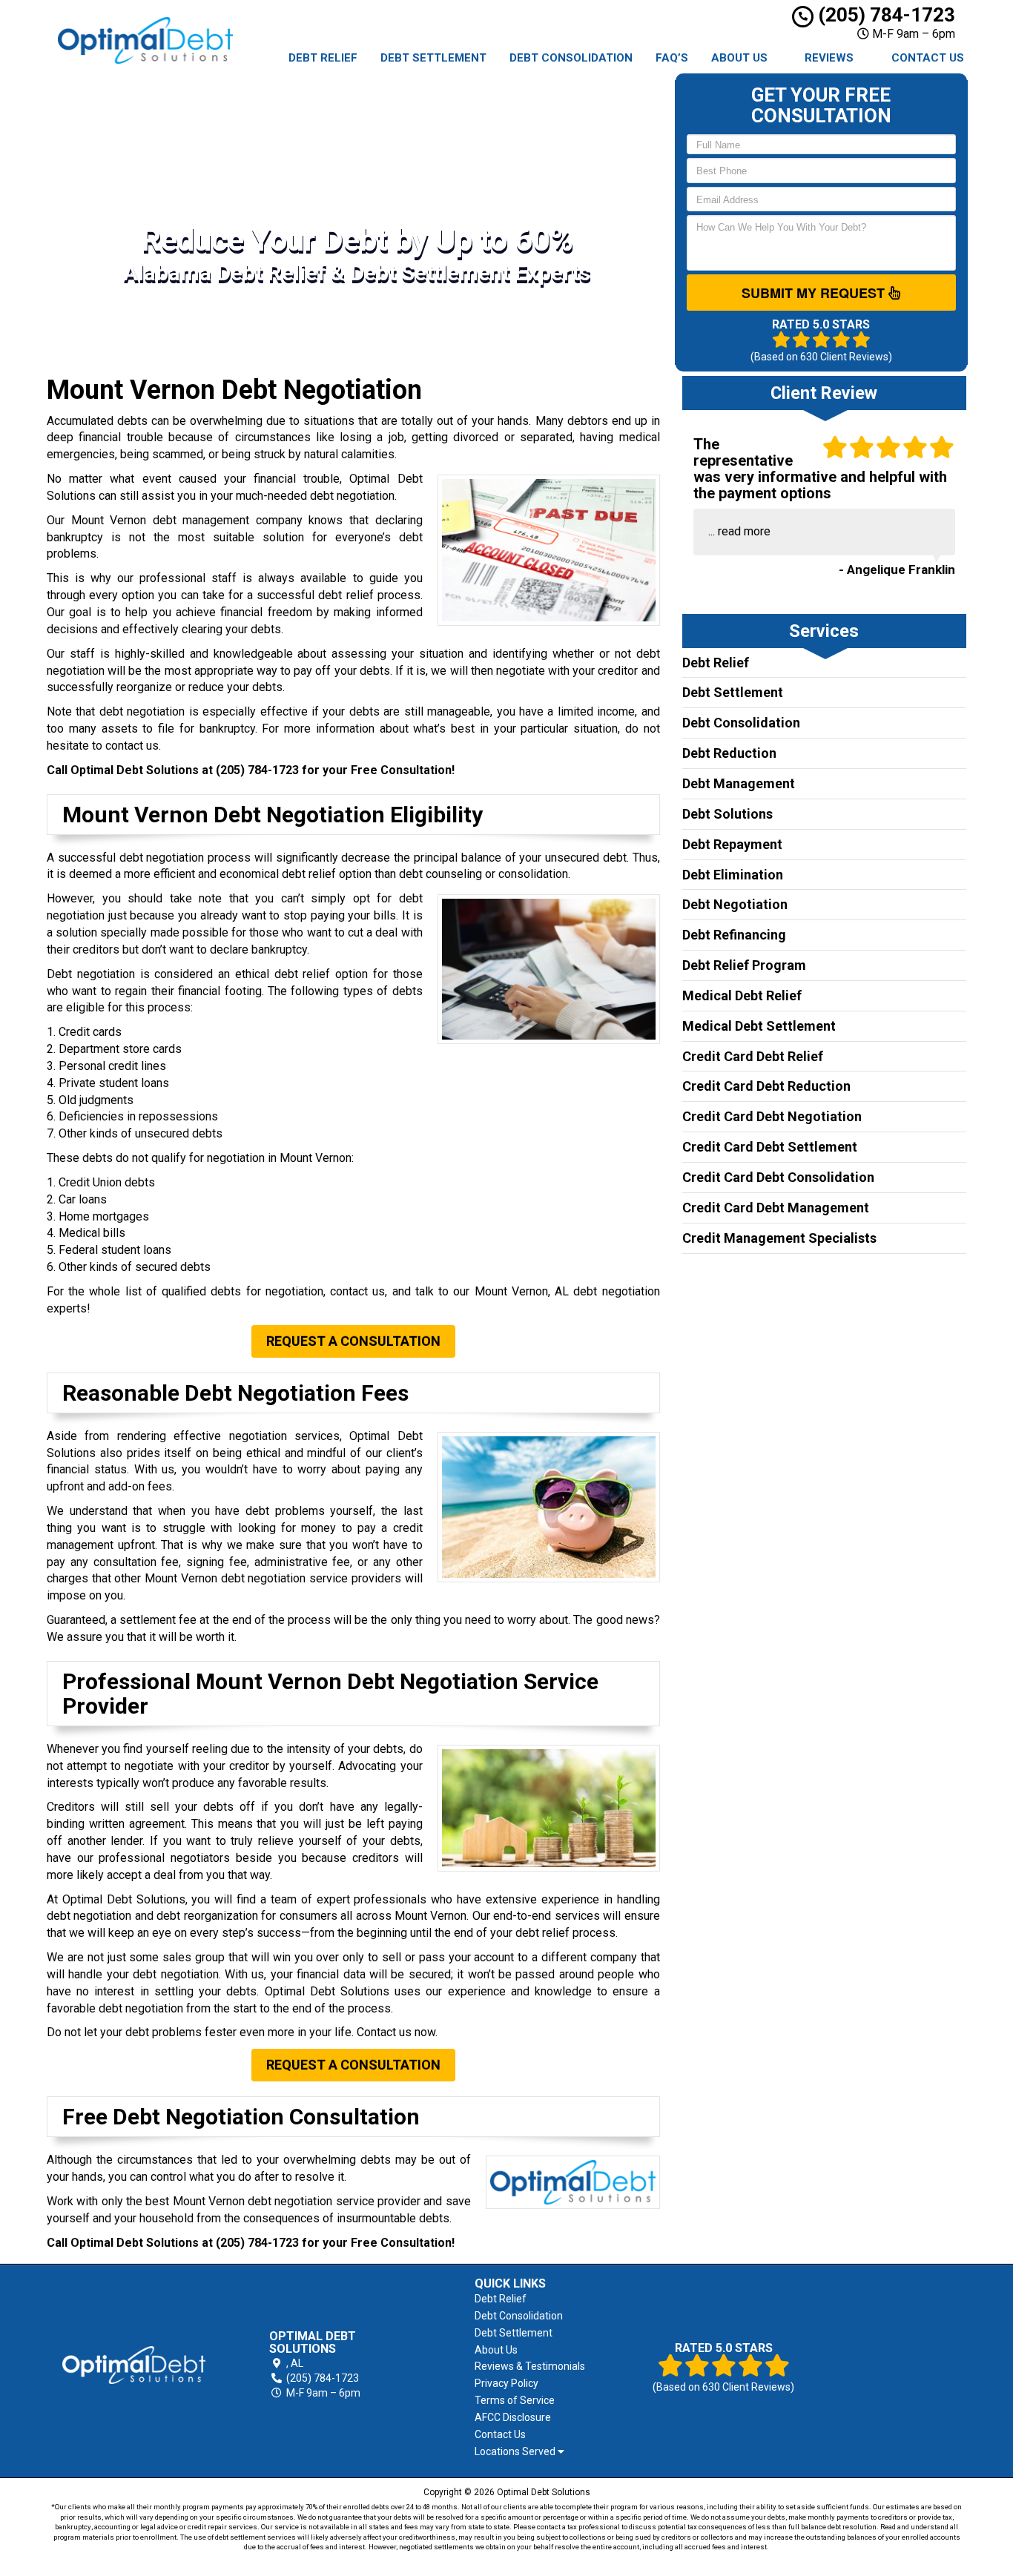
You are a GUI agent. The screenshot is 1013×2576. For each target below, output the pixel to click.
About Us (739, 58)
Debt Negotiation (735, 904)
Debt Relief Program (744, 965)
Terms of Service (515, 2400)
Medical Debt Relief (742, 995)
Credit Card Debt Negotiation (772, 1116)
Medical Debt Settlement (759, 1026)
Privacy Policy (506, 2383)
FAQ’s (672, 58)
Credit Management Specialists (779, 1238)
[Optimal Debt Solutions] (134, 2365)
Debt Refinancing (734, 935)
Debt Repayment (732, 844)
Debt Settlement (433, 58)
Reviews (829, 58)
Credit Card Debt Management (776, 1208)
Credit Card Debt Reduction (766, 1086)
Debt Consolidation (571, 58)
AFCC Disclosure (513, 2417)
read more (744, 531)
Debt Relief (323, 58)
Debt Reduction (729, 753)
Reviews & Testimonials (530, 2366)
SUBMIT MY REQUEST (815, 293)
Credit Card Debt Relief (753, 1056)
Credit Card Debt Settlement (770, 1147)
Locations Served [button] (516, 2452)
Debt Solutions (727, 814)
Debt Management (739, 783)
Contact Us (928, 58)
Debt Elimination (733, 875)
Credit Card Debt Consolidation (778, 1177)
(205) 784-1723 (884, 15)
